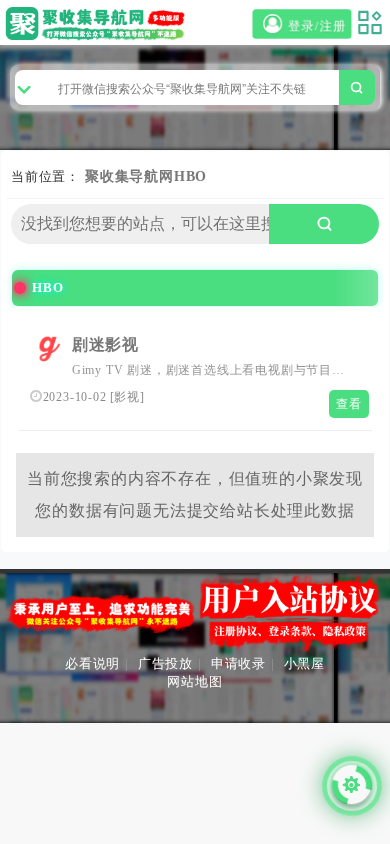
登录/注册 (318, 26)
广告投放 (165, 663)
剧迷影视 (105, 344)
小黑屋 (304, 663)
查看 (349, 404)
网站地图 (194, 681)
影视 (127, 397)
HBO (190, 176)
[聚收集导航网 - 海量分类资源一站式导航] (98, 23)
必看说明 (92, 663)
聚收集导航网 (129, 176)
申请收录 (238, 663)
